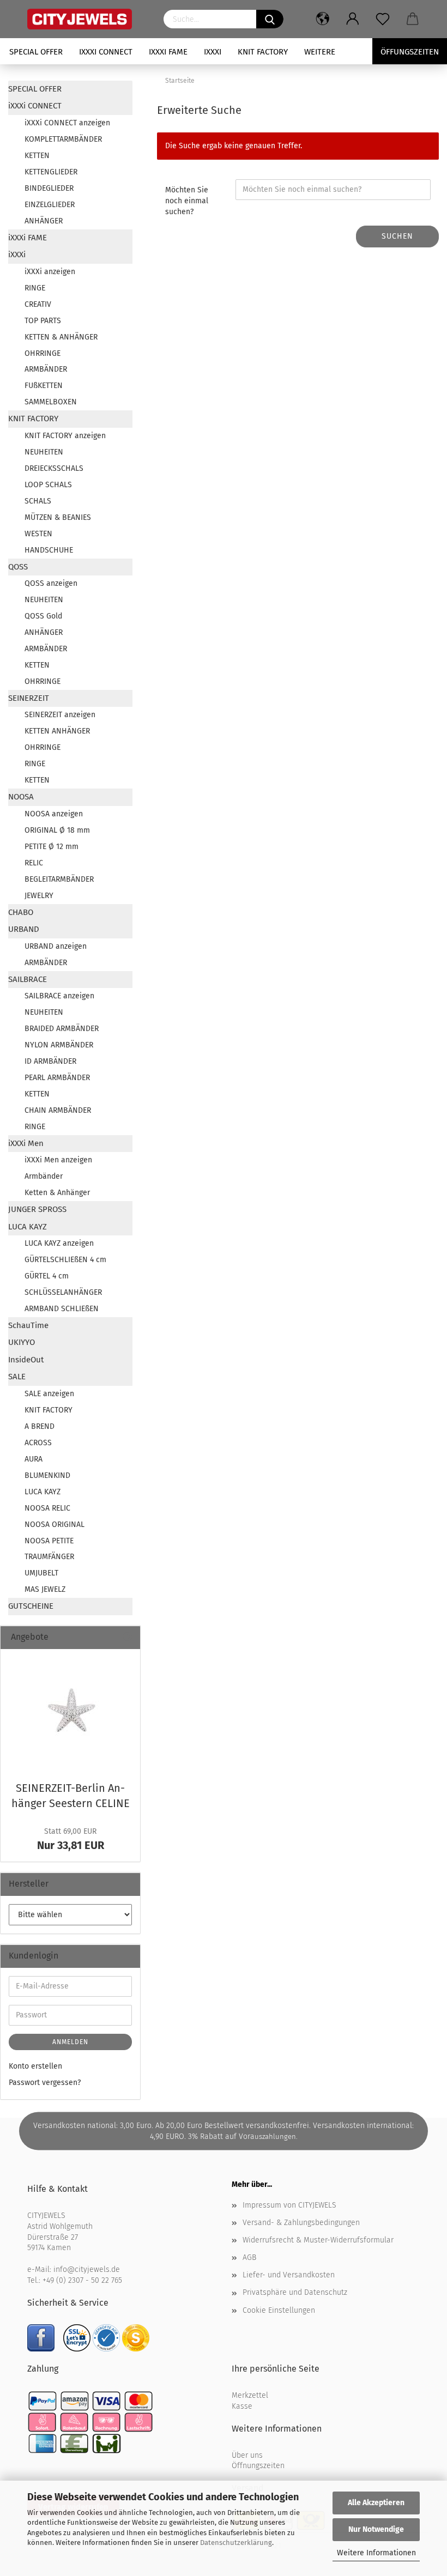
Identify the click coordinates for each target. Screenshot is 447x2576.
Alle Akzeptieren (376, 2503)
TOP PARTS (43, 321)
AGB (249, 2257)
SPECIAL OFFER (36, 52)
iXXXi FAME (168, 52)
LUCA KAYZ (28, 1227)
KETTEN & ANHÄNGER (61, 337)
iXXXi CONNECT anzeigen (67, 123)
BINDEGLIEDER (49, 188)
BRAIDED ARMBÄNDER (62, 1029)
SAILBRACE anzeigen (59, 996)
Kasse (242, 2406)
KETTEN (37, 156)
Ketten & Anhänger (57, 1193)
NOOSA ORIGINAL (55, 1525)
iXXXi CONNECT (106, 52)
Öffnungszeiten (258, 2466)
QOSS (18, 567)
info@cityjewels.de (87, 2269)
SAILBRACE (28, 979)
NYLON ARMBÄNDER (59, 1045)
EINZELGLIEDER (50, 205)
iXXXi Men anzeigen (58, 1160)
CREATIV (38, 304)
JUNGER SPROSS (37, 1209)
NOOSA (21, 797)
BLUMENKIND (47, 1475)
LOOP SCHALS (48, 485)
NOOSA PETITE (49, 1541)
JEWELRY (39, 896)
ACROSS (38, 1443)
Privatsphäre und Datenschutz (295, 2292)
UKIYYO (22, 1342)
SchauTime (28, 1325)
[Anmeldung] (353, 19)
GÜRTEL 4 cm (47, 1276)
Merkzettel (250, 2395)
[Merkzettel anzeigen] (383, 19)
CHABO (21, 912)
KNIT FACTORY (263, 52)
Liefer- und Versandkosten (289, 2275)
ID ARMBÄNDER (50, 1061)
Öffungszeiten (410, 52)
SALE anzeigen (49, 1394)
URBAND (24, 929)
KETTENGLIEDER (51, 172)
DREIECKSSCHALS (54, 468)
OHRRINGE (43, 353)
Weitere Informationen (376, 2553)
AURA (34, 1459)
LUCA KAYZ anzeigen (59, 1243)
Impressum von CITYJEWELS (289, 2205)
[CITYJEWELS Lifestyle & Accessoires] (87, 19)
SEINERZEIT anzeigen (60, 715)
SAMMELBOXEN (51, 402)
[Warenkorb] (413, 19)
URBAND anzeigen (56, 946)
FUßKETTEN (44, 386)
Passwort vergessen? (45, 2083)
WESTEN (38, 534)
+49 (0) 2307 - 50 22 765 (82, 2280)
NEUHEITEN (44, 452)
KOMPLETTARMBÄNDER (63, 139)
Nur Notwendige (376, 2529)
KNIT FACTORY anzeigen (65, 436)
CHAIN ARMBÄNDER (58, 1110)
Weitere (320, 52)
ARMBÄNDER (46, 369)
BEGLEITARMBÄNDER (59, 879)
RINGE (35, 288)
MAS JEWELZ (45, 1589)
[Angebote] (128, 1637)
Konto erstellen (35, 2066)
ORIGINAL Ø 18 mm (57, 830)
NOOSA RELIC (47, 1508)
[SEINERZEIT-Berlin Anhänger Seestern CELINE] (70, 1712)
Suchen (397, 236)
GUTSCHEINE (31, 1606)
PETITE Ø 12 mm (52, 847)
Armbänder (44, 1176)
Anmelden (70, 2042)
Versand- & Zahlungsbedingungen (301, 2223)
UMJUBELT (41, 1573)
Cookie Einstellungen (279, 2310)
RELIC (34, 863)
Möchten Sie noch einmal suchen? (187, 201)
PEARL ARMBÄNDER (57, 1078)
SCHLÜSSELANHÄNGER (63, 1292)
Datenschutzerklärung (236, 2542)
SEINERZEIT (29, 698)
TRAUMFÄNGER (49, 1557)
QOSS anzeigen (51, 583)
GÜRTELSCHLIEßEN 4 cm (65, 1260)
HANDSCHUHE (49, 550)
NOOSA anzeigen (54, 814)
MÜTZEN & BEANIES (58, 517)
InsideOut (26, 1360)
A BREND (40, 1426)
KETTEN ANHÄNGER (57, 731)
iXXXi (213, 52)
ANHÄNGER (44, 221)
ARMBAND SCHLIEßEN (62, 1309)
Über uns (247, 2455)
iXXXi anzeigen (50, 272)
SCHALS (38, 501)
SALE (17, 1377)
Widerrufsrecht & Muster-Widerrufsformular (318, 2240)
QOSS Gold (43, 616)
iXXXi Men (26, 1143)
